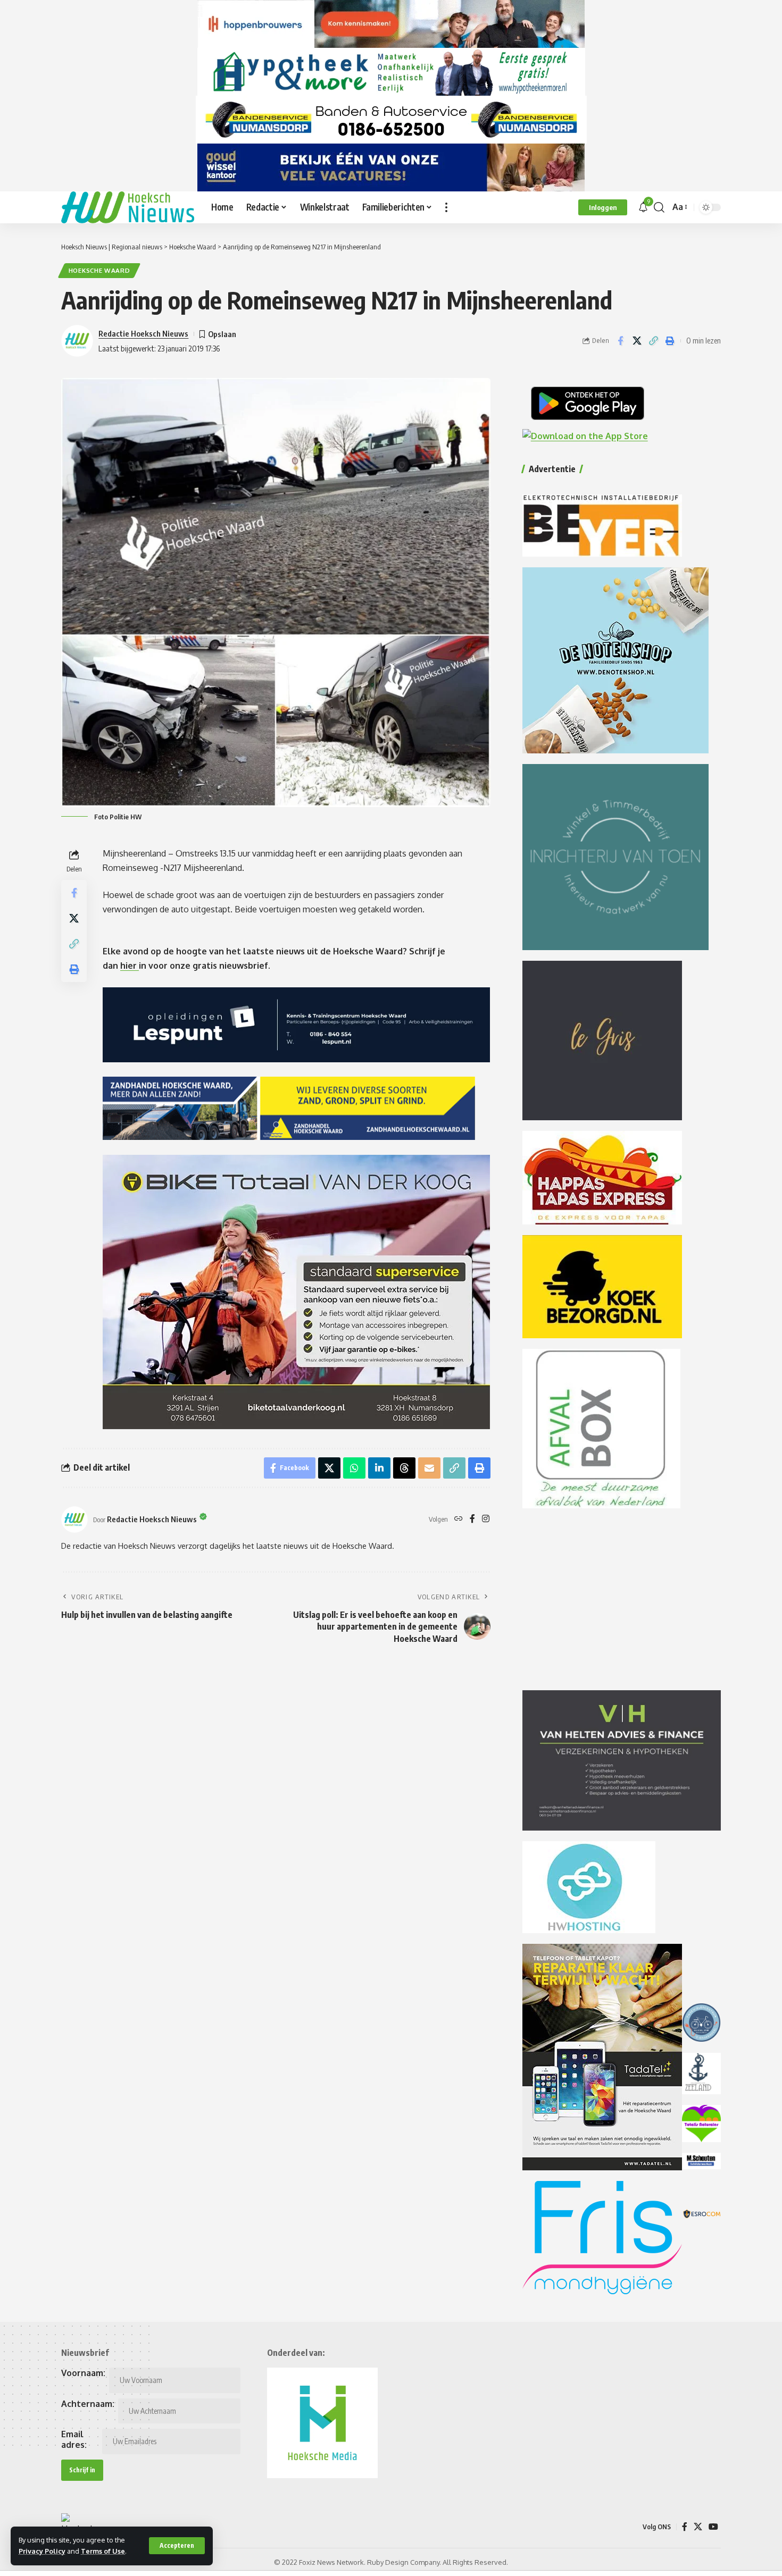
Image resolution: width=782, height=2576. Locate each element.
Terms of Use (103, 2551)
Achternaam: (88, 2404)
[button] (177, 2546)
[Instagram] (486, 1519)
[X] (698, 2527)
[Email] (429, 1468)
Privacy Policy (42, 2551)
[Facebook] (472, 1519)
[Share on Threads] (404, 1468)
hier (130, 966)
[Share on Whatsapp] (354, 1468)
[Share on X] (637, 341)
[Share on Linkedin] (379, 1468)
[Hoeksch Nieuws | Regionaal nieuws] (128, 207)
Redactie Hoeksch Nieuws (143, 333)
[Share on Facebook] (620, 341)
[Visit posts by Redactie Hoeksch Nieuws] (74, 1520)
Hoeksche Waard (99, 270)
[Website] (459, 1519)
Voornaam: (83, 2373)
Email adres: (74, 2439)
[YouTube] (713, 2527)
